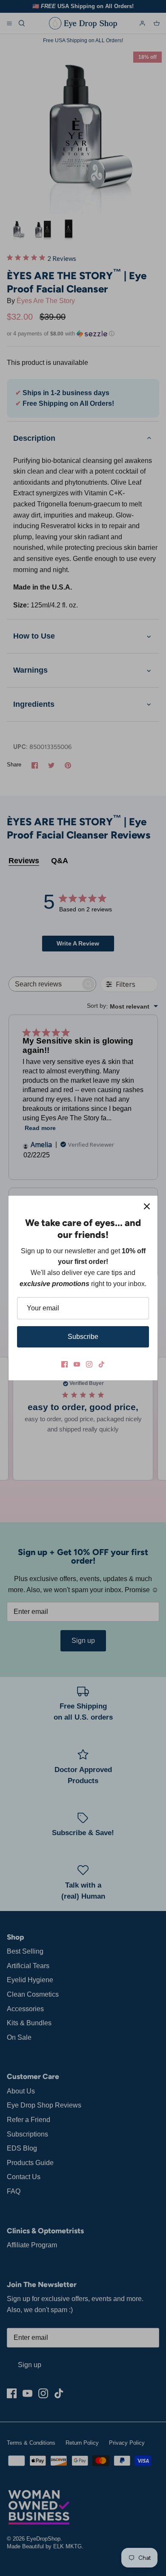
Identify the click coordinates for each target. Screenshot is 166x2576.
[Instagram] (89, 1364)
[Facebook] (64, 1364)
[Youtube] (77, 1364)
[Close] (147, 1206)
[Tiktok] (102, 1364)
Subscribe (83, 1337)
